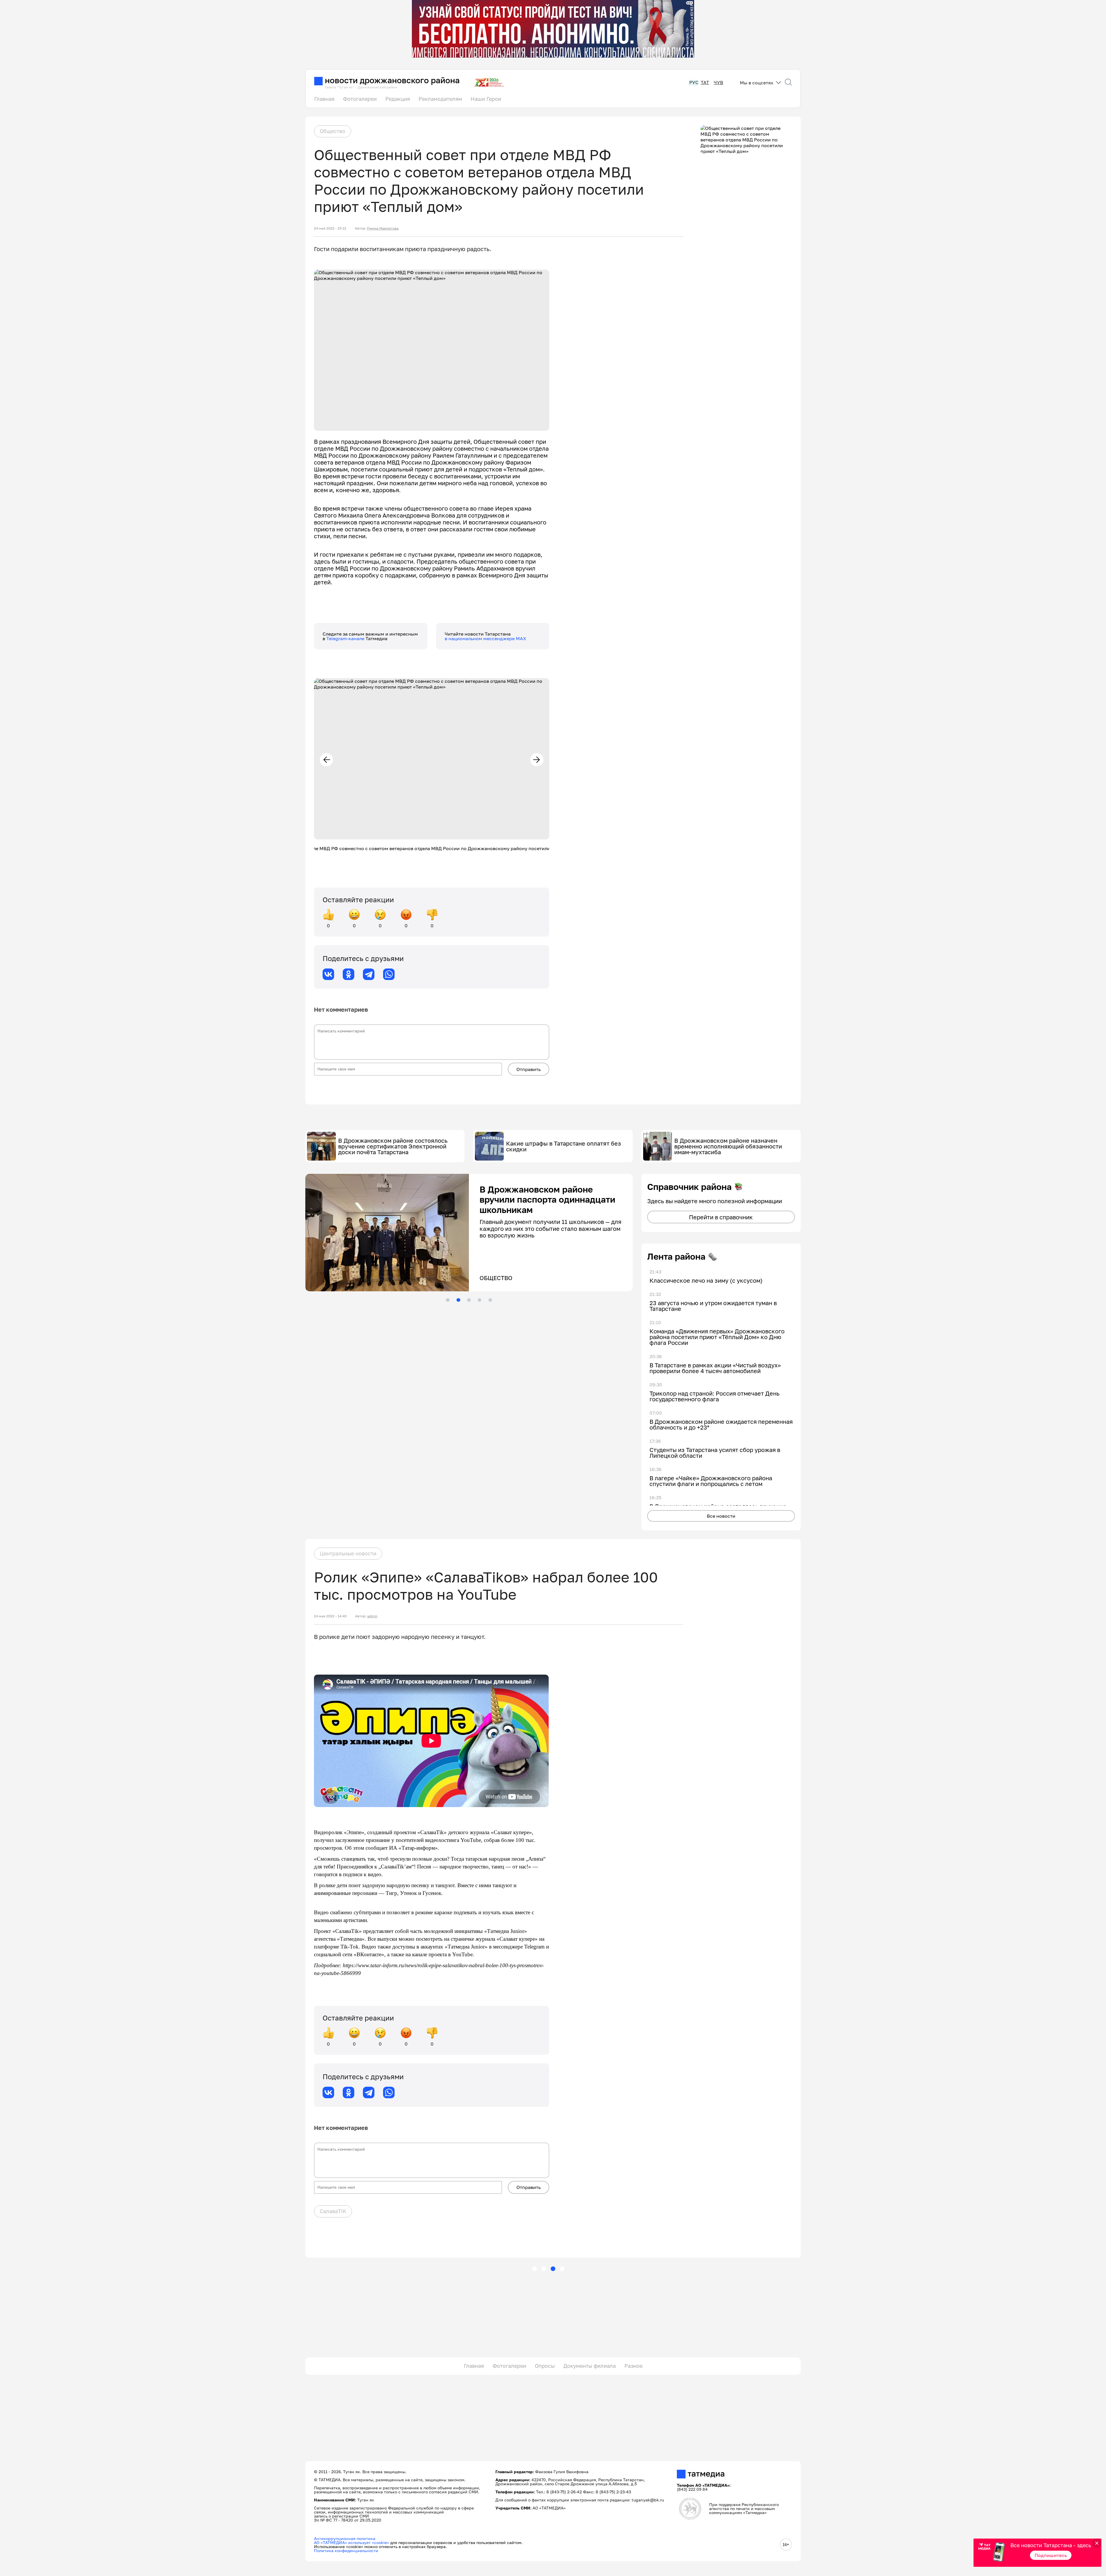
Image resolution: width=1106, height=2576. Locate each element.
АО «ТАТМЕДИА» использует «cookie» (352, 2542)
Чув (718, 83)
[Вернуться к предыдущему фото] (326, 760)
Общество (333, 131)
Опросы (545, 2366)
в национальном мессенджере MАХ (485, 638)
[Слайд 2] (458, 1300)
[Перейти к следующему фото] (537, 760)
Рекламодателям (440, 99)
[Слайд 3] (469, 1300)
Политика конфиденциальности (346, 2551)
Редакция (398, 99)
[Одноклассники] (349, 974)
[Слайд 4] (480, 1300)
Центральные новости (348, 1553)
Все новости (721, 1516)
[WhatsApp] (389, 974)
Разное (634, 2366)
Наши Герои (486, 99)
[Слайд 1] (448, 1300)
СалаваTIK (333, 2211)
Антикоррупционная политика (345, 2538)
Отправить (529, 1069)
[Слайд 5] (490, 1300)
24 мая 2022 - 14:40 (330, 1616)
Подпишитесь (1051, 2555)
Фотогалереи (360, 99)
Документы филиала (590, 2366)
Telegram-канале (346, 638)
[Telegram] (369, 974)
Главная (324, 99)
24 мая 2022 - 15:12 (330, 228)
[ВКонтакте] (328, 974)
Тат (705, 83)
